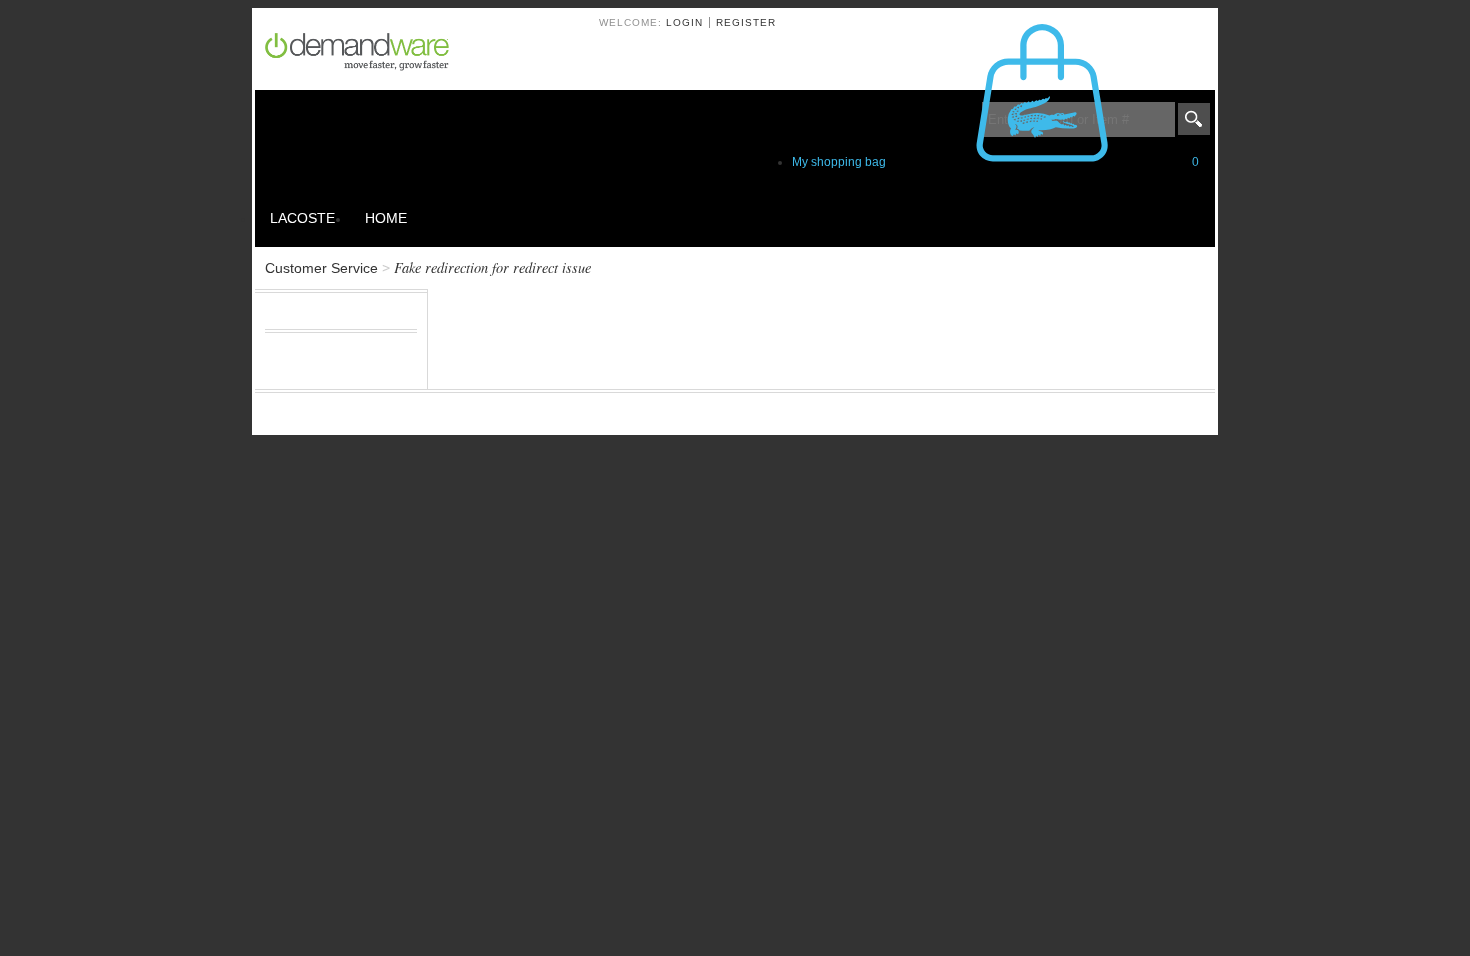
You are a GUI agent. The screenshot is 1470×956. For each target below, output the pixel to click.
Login (684, 22)
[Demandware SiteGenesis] (365, 55)
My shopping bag (995, 162)
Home (386, 218)
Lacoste (302, 218)
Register (746, 22)
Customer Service (321, 268)
